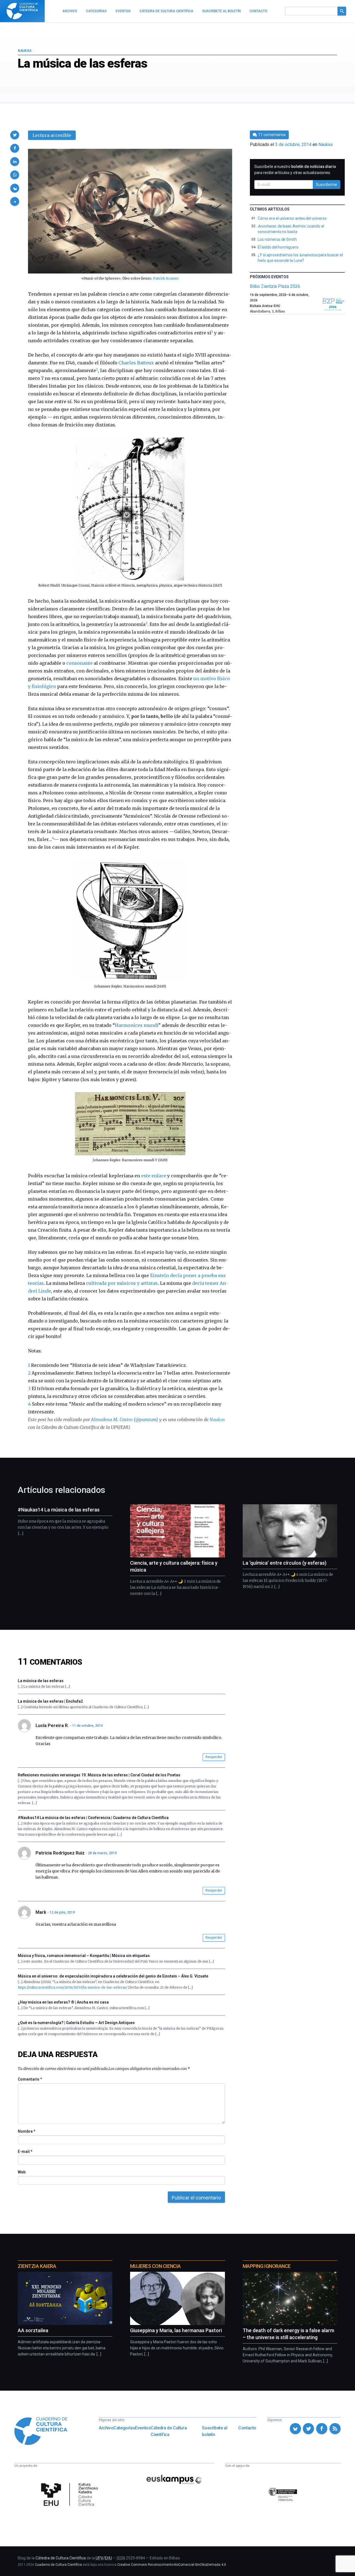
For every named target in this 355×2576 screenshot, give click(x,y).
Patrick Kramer (166, 278)
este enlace (154, 1176)
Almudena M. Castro (112, 1419)
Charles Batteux (136, 363)
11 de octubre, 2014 (88, 1726)
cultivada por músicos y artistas (122, 1283)
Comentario (30, 2079)
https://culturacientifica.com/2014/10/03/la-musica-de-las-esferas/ (73, 1987)
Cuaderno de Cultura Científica (58, 2565)
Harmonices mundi (137, 1025)
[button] (15, 135)
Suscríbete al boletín (215, 2431)
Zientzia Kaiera (37, 2266)
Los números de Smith (277, 239)
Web (22, 2172)
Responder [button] (214, 1757)
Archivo (106, 2428)
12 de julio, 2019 (62, 1912)
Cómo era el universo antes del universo (292, 218)
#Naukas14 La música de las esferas (59, 1510)
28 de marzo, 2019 (102, 1853)
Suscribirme (326, 185)
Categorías (124, 2428)
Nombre (26, 2131)
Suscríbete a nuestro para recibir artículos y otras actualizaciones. (295, 170)
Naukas (25, 51)
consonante (79, 663)
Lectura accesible (52, 135)
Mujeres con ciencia (155, 2266)
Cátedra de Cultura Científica (169, 2431)
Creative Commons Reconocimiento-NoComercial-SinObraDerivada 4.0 (172, 2565)
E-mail (25, 2152)
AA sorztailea (33, 2330)
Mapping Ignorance (267, 2266)
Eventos (143, 2428)
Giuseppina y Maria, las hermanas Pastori (176, 2330)
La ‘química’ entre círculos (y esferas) (285, 1563)
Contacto (247, 2428)
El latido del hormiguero (278, 247)
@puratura (146, 1419)
